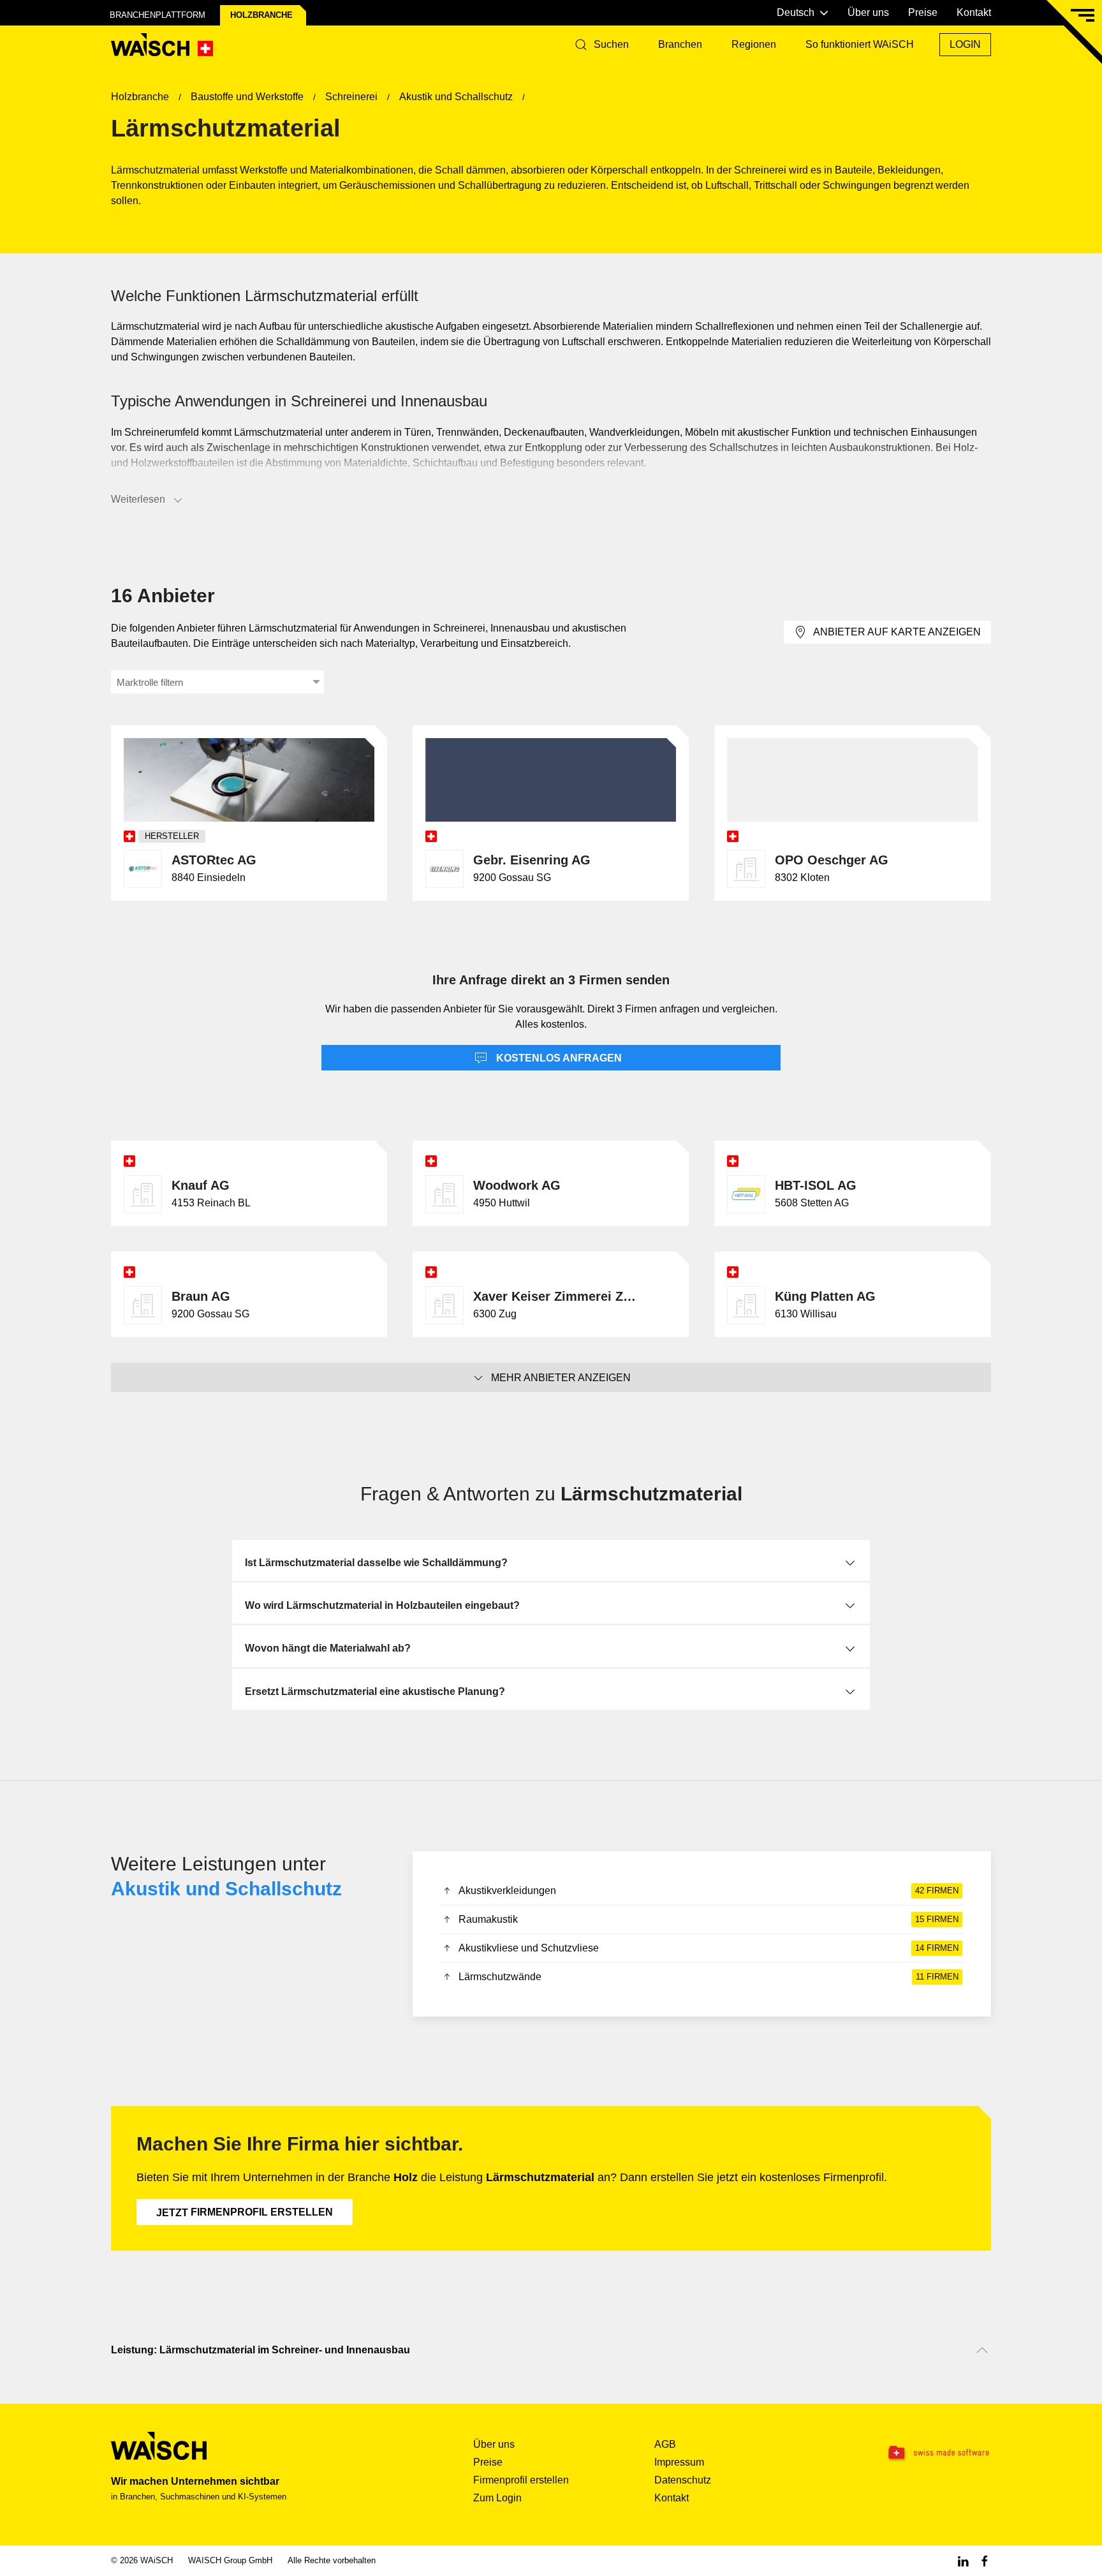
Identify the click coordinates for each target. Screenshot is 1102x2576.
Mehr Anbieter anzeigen (561, 1378)
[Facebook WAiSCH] (985, 2560)
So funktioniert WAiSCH (860, 44)
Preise (923, 12)
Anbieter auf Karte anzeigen (897, 632)
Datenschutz (683, 2480)
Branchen (680, 44)
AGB (665, 2444)
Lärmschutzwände (708, 1977)
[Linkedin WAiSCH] (963, 2560)
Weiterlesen (138, 499)
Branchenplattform (158, 15)
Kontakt (974, 12)
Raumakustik (708, 1919)
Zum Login (497, 2498)
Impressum (679, 2462)
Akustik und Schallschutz (226, 1889)
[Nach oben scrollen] (982, 2350)
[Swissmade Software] (913, 2453)
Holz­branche (261, 15)
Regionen (754, 44)
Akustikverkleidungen (708, 1891)
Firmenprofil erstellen (245, 2212)
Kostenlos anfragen (558, 1058)
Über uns (868, 12)
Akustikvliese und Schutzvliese (708, 1948)
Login (965, 44)
